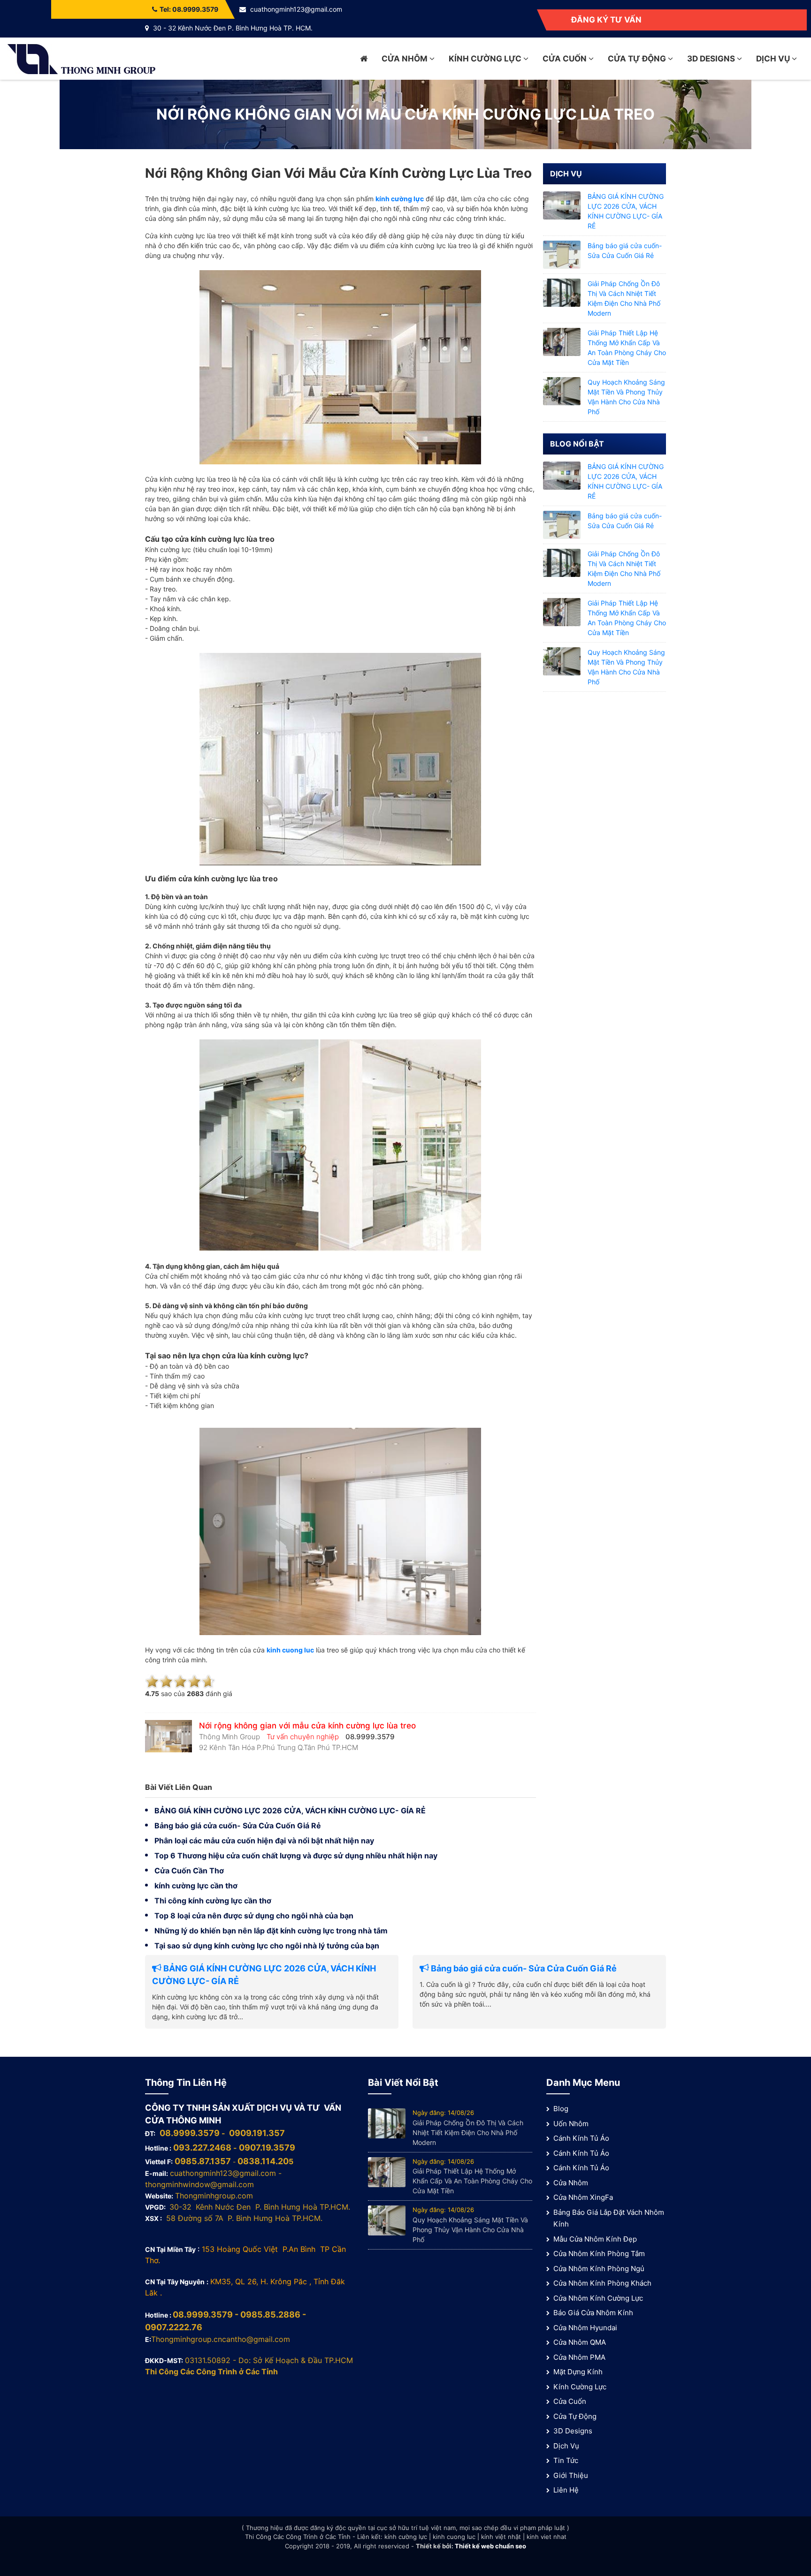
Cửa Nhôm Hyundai (585, 2328)
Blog (561, 2109)
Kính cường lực (486, 59)
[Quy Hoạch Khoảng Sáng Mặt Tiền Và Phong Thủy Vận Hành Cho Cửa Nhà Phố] (562, 390)
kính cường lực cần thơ (196, 1886)
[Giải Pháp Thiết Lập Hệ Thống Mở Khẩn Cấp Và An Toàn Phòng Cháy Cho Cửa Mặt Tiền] (562, 341)
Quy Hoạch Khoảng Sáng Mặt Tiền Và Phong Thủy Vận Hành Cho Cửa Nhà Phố (470, 2230)
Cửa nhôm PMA (579, 2357)
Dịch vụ (774, 59)
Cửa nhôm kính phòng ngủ (599, 2269)
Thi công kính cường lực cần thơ (213, 1901)
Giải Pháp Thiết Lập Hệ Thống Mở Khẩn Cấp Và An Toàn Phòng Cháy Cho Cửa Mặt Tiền (472, 2181)
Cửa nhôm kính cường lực (598, 2298)
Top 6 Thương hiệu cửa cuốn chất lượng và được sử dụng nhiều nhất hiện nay (296, 1856)
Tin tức (566, 2460)
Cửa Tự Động (638, 59)
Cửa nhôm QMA (580, 2342)
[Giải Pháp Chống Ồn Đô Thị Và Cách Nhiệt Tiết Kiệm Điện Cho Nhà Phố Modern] (562, 292)
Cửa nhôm (405, 59)
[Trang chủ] (364, 59)
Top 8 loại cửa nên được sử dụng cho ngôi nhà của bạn (254, 1916)
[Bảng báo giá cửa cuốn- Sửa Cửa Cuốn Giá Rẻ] (562, 254)
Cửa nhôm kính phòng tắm (599, 2254)
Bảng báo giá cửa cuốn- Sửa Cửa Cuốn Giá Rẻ (238, 1826)
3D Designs (712, 59)
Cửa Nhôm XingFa (583, 2197)
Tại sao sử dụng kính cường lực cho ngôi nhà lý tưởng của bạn (267, 1946)
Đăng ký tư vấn (606, 20)
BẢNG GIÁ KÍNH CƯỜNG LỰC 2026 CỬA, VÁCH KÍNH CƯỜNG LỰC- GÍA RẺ (290, 1811)
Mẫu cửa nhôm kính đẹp (595, 2239)
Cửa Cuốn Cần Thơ (189, 1871)
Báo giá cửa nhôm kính (593, 2313)
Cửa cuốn (566, 59)
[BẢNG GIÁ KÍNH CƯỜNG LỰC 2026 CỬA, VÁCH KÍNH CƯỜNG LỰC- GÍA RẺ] (562, 205)
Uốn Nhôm (571, 2124)
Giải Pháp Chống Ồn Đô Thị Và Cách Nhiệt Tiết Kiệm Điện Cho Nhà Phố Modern (468, 2133)
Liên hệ (566, 2490)
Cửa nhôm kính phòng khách (602, 2283)
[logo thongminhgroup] (81, 58)
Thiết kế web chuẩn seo (490, 2546)
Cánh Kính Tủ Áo (581, 2138)
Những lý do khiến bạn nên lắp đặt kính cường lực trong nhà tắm (271, 1931)
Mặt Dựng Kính (578, 2372)
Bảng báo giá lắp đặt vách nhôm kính (609, 2218)
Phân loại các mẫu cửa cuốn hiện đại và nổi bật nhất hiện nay (264, 1841)
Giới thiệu (571, 2475)
